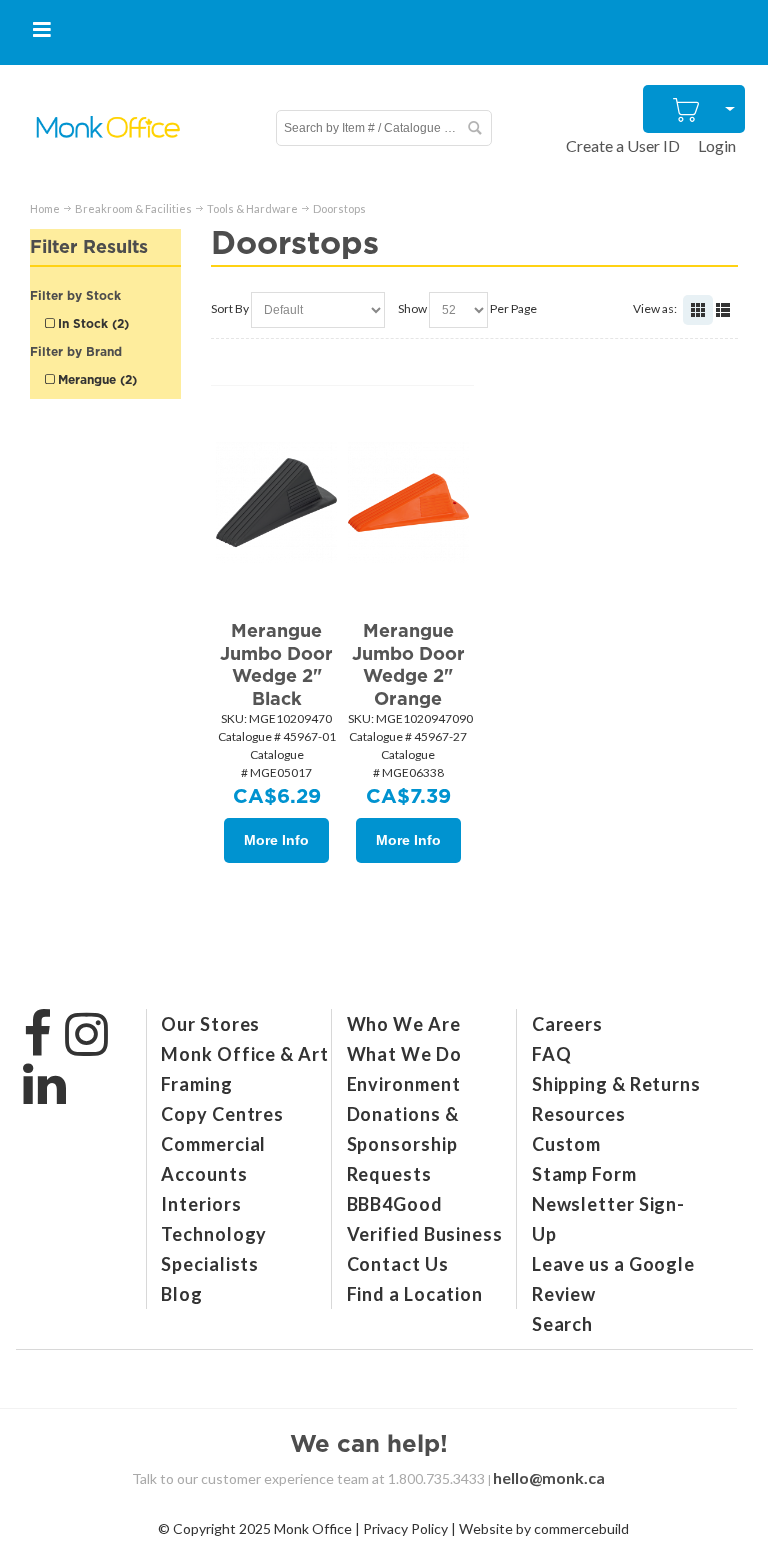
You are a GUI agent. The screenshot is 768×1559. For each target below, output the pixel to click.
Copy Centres (222, 1114)
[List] (723, 310)
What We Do (404, 1054)
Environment (404, 1084)
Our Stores (210, 1024)
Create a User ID (623, 145)
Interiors (201, 1204)
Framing (196, 1084)
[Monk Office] (107, 128)
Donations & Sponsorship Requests (403, 1144)
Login (717, 145)
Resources (579, 1114)
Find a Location (415, 1294)
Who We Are (404, 1024)
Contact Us (398, 1264)
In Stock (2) (91, 323)
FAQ (552, 1054)
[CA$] (687, 109)
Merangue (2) (95, 379)
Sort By (230, 308)
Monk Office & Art (244, 1054)
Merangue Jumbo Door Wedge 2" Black (276, 664)
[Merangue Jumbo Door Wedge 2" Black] (276, 500)
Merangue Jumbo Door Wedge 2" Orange (408, 664)
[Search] (474, 128)
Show (412, 308)
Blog (182, 1294)
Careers (567, 1024)
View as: (655, 308)
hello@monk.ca (549, 1477)
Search (562, 1324)
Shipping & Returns (616, 1084)
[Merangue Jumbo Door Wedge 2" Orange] (408, 500)
